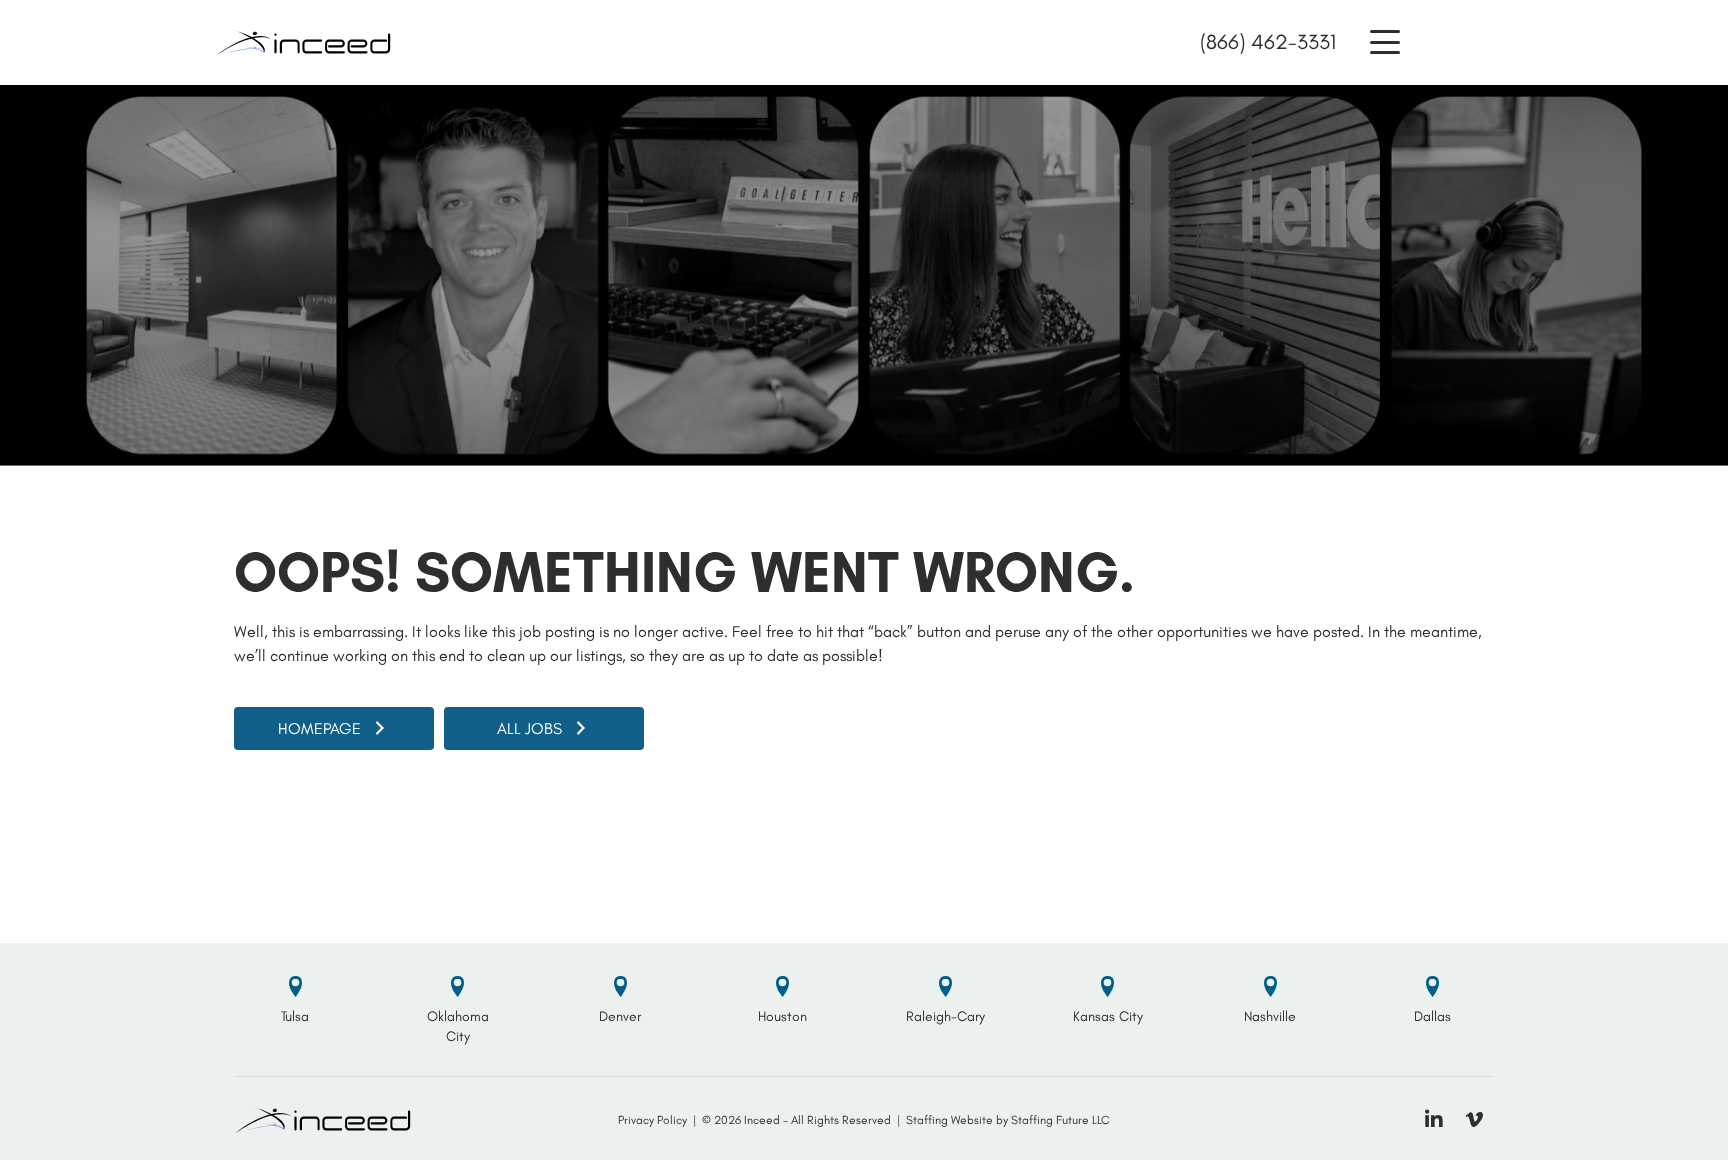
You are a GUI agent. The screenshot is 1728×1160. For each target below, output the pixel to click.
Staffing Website (949, 1120)
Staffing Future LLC (1060, 1120)
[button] (1385, 42)
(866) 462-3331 (1268, 41)
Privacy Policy (652, 1120)
